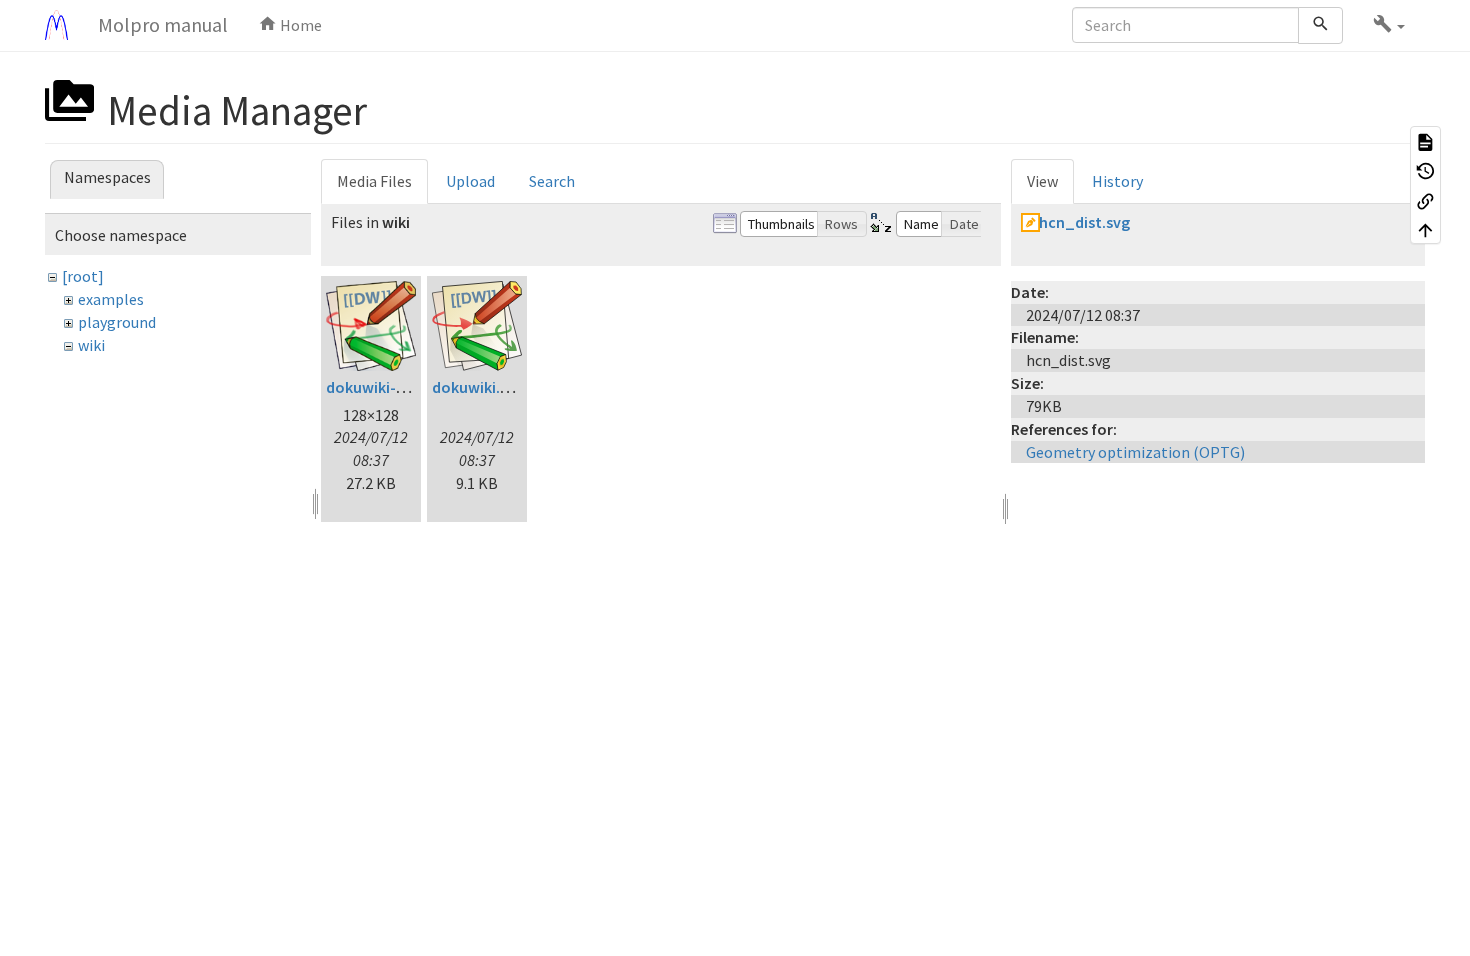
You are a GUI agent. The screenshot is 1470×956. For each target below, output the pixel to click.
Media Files (374, 181)
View (1042, 181)
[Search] (1320, 25)
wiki (91, 345)
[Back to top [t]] (1425, 230)
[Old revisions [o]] (1425, 171)
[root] (83, 276)
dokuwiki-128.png (388, 387)
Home (299, 25)
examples (111, 299)
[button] (1389, 25)
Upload (470, 181)
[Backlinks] (1425, 200)
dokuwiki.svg (478, 387)
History (1117, 181)
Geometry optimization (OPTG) (1135, 452)
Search (552, 181)
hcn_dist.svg (1084, 222)
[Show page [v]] (1425, 141)
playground (117, 322)
